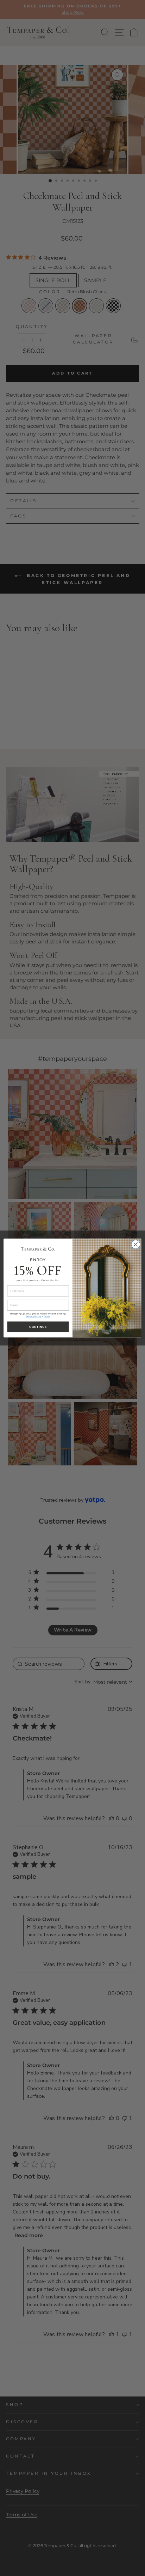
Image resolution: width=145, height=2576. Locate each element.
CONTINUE (38, 1327)
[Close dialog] (136, 1244)
